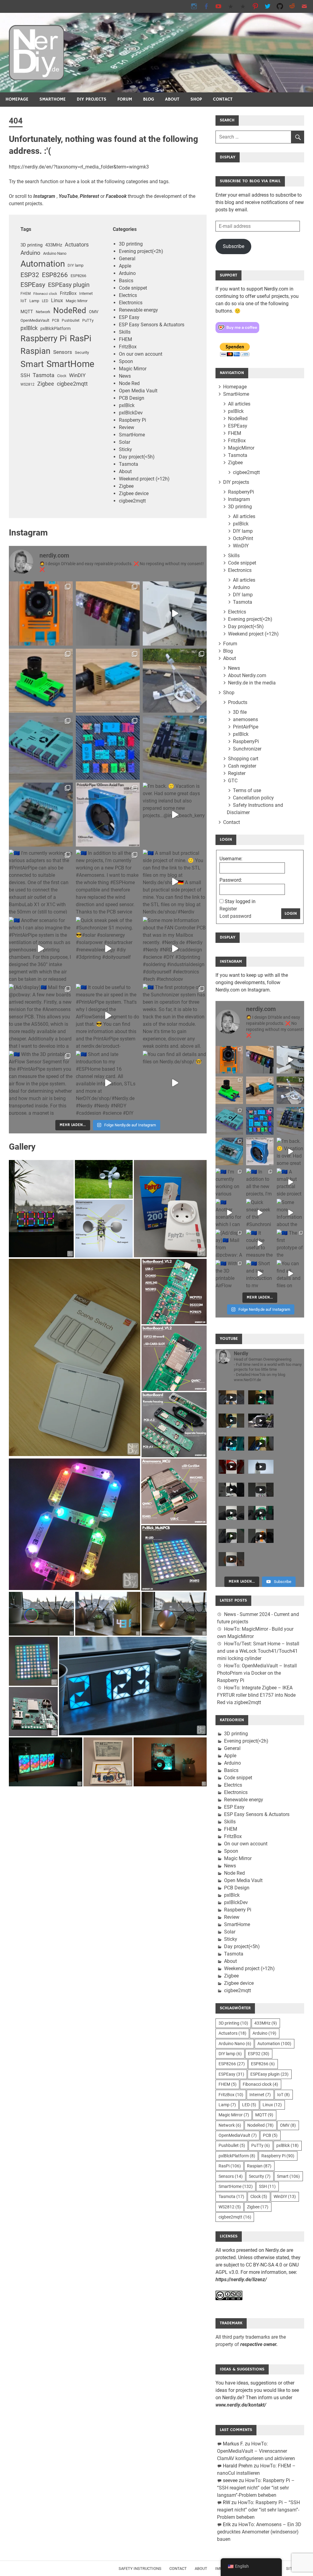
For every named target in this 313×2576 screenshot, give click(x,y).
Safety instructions (140, 2569)
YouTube (68, 196)
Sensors (63, 352)
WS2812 (28, 384)
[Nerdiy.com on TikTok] (231, 6)
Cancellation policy (253, 798)
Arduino (30, 253)
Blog (149, 99)
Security (82, 352)
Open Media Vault (138, 391)
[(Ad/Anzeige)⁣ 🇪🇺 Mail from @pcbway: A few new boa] (41, 1016)
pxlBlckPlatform (55, 328)
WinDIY (77, 375)
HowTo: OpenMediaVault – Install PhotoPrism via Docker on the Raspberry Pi (257, 1673)
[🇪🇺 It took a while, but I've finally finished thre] (108, 815)
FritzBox (68, 293)
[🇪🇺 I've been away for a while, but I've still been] (108, 748)
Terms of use (247, 790)
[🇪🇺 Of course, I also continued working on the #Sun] (175, 681)
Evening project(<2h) (141, 251)
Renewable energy (138, 310)
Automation (43, 264)
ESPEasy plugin (69, 285)
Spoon (126, 361)
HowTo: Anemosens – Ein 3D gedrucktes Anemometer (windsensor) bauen (259, 2532)
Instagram (239, 499)
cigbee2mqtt (72, 384)
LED (45, 301)
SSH (25, 375)
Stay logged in (240, 901)
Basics (126, 281)
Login (291, 914)
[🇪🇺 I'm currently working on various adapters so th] (41, 882)
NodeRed (70, 310)
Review (127, 427)
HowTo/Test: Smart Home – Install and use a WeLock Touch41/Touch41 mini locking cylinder (258, 1651)
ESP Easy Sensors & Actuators (152, 325)
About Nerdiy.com (247, 675)
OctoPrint (243, 538)
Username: (231, 859)
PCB (55, 321)
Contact (223, 99)
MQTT (27, 312)
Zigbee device (134, 493)
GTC (233, 781)
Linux (57, 300)
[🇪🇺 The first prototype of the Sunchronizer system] (175, 1016)
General (127, 259)
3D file (240, 712)
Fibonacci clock (45, 294)
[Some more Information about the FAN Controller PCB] (175, 949)
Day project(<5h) (137, 457)
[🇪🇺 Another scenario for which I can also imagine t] (41, 949)
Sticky (125, 449)
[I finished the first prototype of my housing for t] (41, 815)
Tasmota (44, 375)
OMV (94, 312)
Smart (32, 364)
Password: (231, 880)
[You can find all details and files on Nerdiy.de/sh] (175, 1083)
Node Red (129, 383)
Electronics (131, 303)
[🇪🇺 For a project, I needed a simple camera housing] (108, 681)
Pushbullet (71, 321)
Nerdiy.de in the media (252, 683)
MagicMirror (241, 448)
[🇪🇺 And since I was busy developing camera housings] (41, 681)
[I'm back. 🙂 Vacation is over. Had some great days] (175, 815)
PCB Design (132, 398)
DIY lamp (75, 265)
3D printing (31, 245)
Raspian (35, 351)
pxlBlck (29, 328)
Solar (125, 442)
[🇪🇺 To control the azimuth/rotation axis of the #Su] (175, 613)
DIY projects (92, 99)
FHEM (26, 294)
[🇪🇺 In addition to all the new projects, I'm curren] (108, 882)
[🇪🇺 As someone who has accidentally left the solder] (108, 613)
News (125, 376)
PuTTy (88, 320)
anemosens (245, 719)
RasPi (81, 338)
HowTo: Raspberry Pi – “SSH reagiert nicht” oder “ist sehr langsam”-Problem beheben (256, 2488)
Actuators (77, 245)
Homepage (17, 99)
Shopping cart (243, 759)
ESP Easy (129, 317)
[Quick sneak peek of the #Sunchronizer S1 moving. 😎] (108, 949)
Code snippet (133, 288)
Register (237, 773)
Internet (86, 293)
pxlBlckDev (131, 413)
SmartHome (53, 99)
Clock (62, 376)
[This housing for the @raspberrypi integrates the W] (175, 748)
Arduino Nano (55, 253)
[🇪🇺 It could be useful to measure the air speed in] (108, 1016)
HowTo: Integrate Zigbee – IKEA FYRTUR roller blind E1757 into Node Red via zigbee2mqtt (256, 1695)
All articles (239, 404)
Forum (125, 99)
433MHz (54, 245)
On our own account (141, 354)
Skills (125, 332)
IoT (24, 301)
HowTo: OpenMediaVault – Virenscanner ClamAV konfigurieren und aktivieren (256, 2451)
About (172, 99)
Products (238, 702)
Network (43, 312)
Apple (125, 266)
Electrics (128, 295)
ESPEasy (33, 285)
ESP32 (30, 275)
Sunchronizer (247, 749)
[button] (41, 1209)
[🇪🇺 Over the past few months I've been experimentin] (41, 613)
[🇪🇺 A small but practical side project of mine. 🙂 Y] (175, 882)
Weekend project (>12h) (144, 479)
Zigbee (46, 384)
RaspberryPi (241, 492)
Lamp (34, 301)
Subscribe (234, 246)
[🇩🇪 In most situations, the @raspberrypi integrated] (41, 748)
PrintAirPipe (246, 727)
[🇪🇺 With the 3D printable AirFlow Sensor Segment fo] (41, 1083)
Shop (196, 99)
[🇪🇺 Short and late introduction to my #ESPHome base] (108, 1083)
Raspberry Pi (44, 339)
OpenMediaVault (35, 320)
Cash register (242, 766)
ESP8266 (55, 275)
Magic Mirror (77, 301)
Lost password (235, 916)
